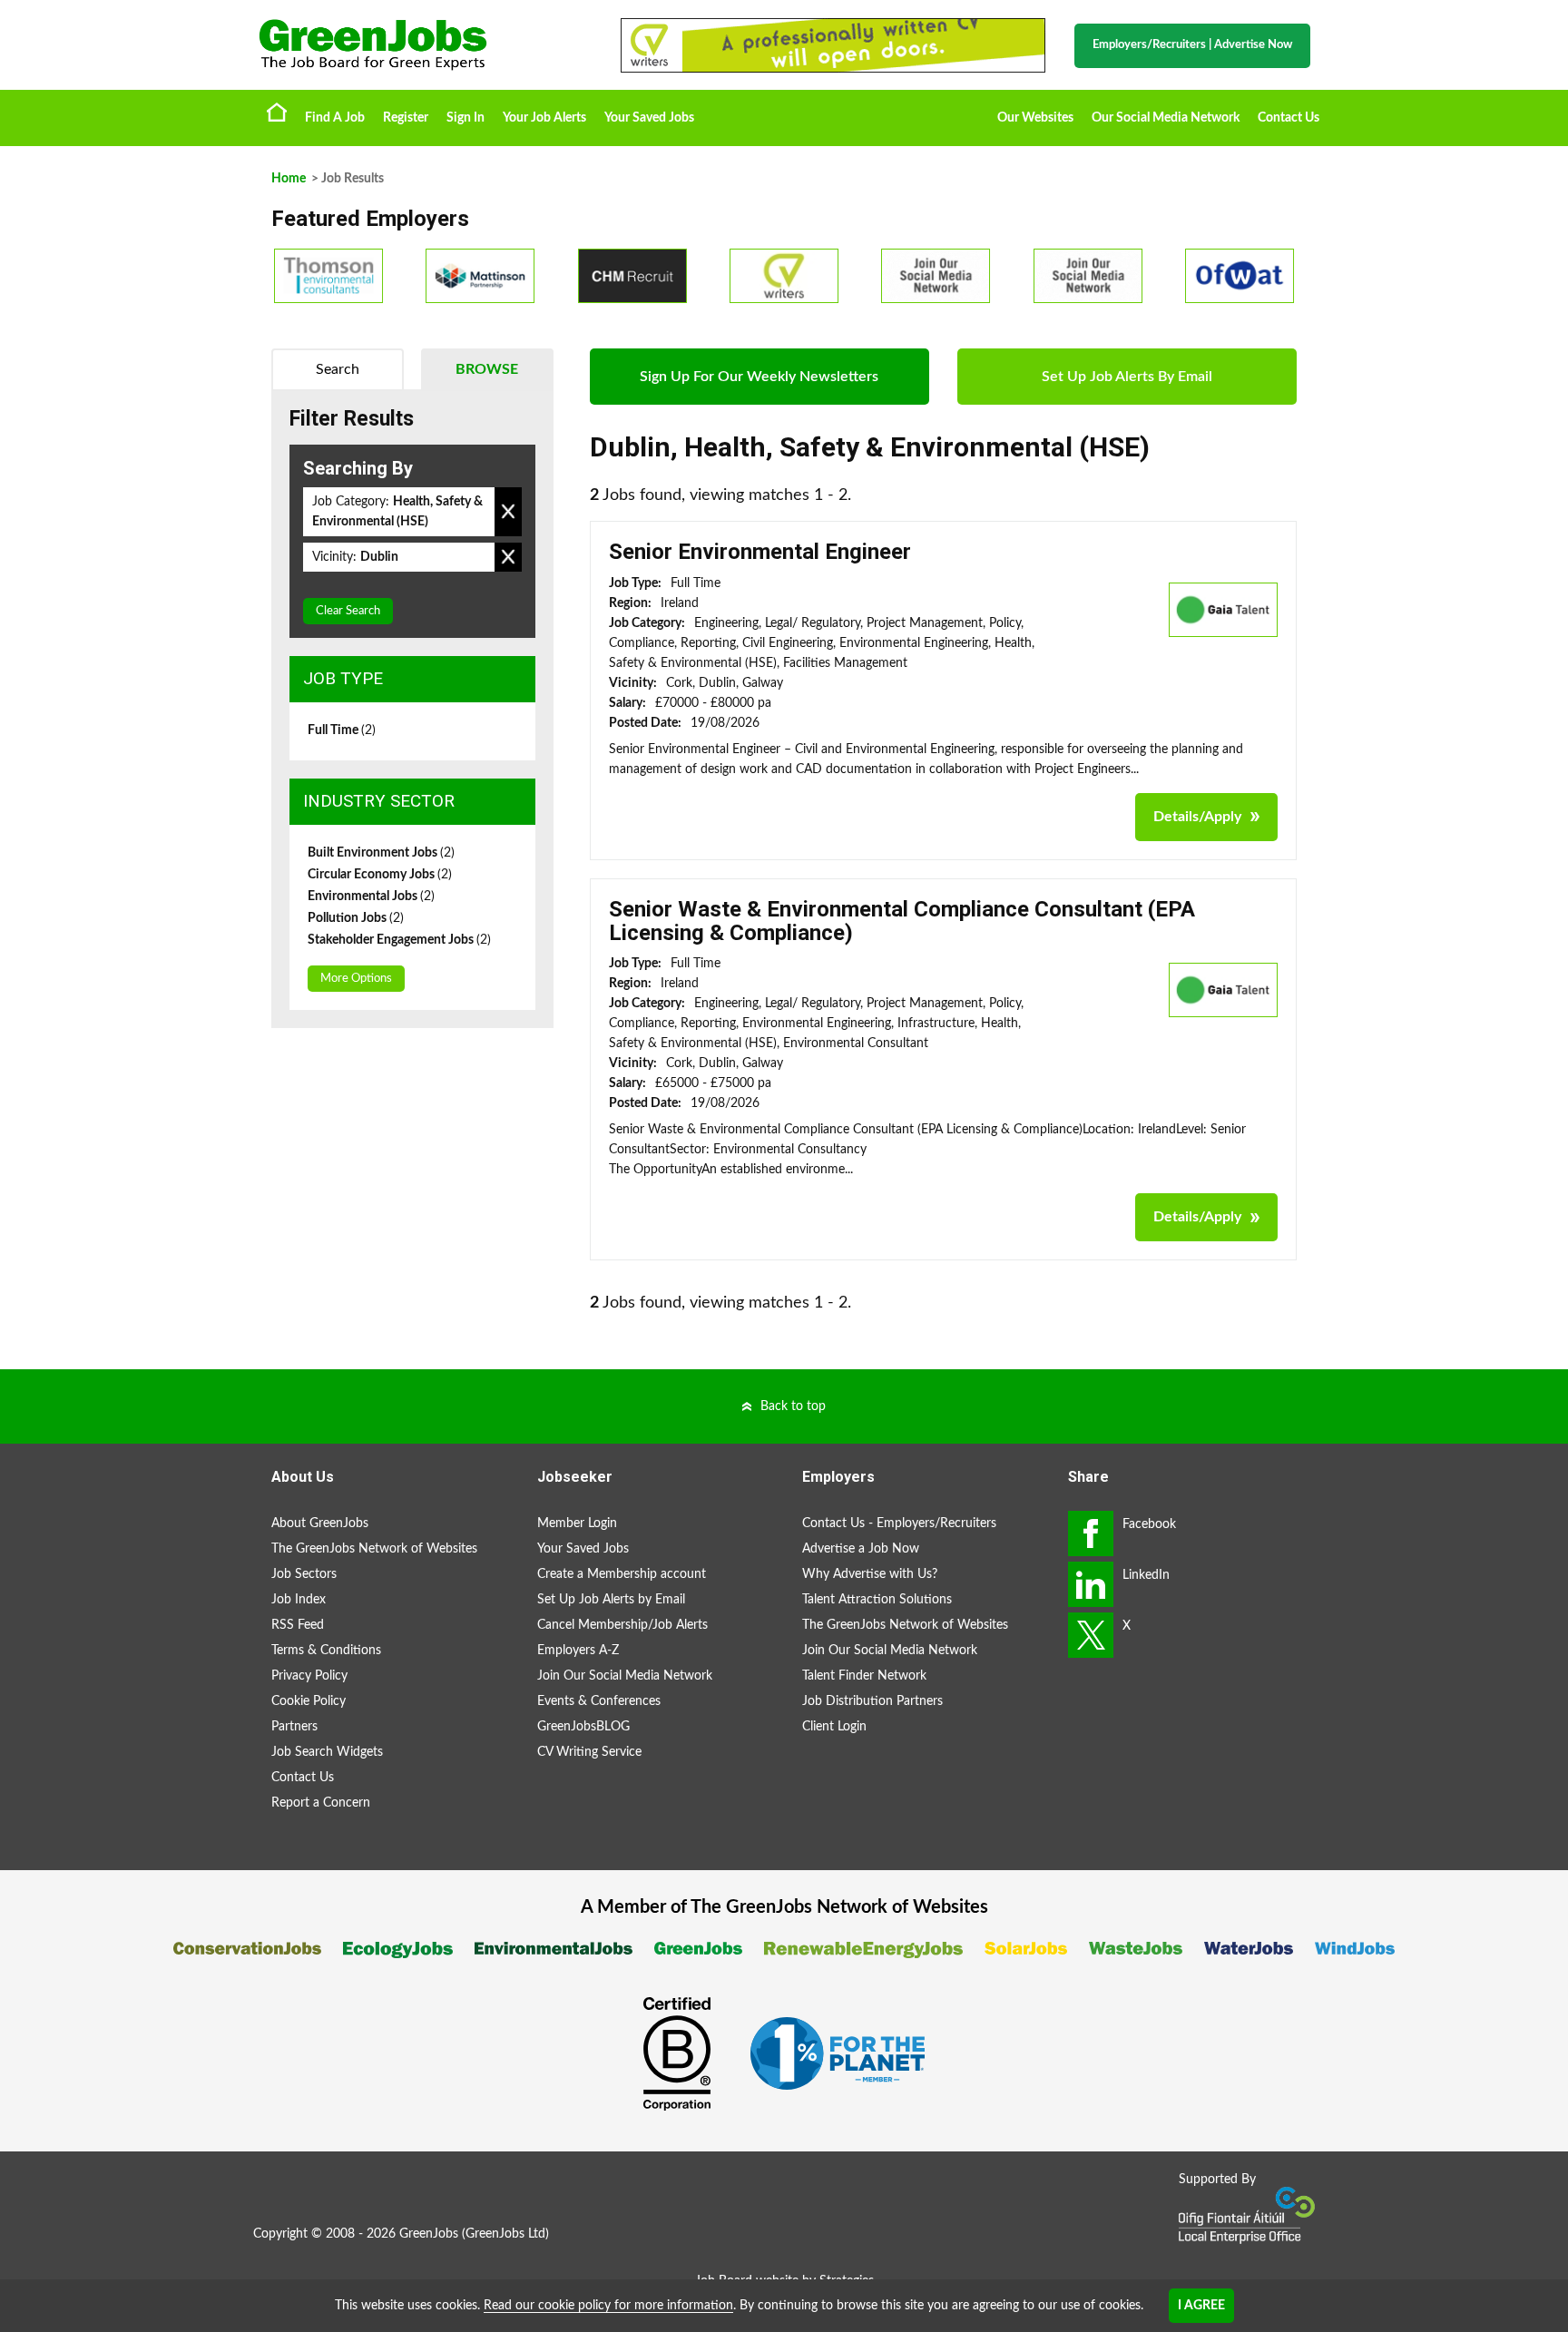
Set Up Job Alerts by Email (611, 1600)
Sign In (465, 118)
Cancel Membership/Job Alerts (622, 1625)
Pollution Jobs (356, 918)
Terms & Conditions (326, 1651)
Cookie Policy (309, 1701)
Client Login (834, 1727)
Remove (508, 512)
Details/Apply (1197, 817)
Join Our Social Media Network (625, 1676)
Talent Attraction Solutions (877, 1600)
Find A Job (335, 118)
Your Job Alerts (544, 118)
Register (406, 118)
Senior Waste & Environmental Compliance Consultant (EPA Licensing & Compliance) (902, 921)
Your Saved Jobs (649, 118)
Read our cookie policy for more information (608, 2306)
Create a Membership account (622, 1574)
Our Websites (1035, 118)
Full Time (342, 730)
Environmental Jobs (371, 897)
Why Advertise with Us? (870, 1574)
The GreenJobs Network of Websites (374, 1549)
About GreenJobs (320, 1524)
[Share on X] (1091, 1635)
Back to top (793, 1406)
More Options (356, 979)
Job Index (299, 1600)
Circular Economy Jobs (380, 875)
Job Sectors (304, 1574)
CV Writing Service (589, 1752)
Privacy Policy (309, 1676)
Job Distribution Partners (872, 1701)
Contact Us (1289, 118)
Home (277, 112)
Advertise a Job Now (861, 1549)
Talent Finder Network (864, 1676)
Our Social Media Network (1166, 118)
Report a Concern (321, 1803)
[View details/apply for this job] (1223, 609)
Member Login (577, 1524)
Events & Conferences (599, 1701)
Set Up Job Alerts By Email (1127, 377)
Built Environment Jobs (381, 853)
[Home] (421, 45)
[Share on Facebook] (1091, 1533)
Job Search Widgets (327, 1752)
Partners (294, 1727)
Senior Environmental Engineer (760, 552)
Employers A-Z (578, 1651)
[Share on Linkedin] (1091, 1584)
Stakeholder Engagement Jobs (399, 940)
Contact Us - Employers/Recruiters (899, 1524)
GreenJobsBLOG (583, 1727)
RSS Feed (298, 1625)
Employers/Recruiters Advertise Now (1192, 45)
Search (338, 369)
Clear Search (348, 611)
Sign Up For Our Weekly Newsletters (759, 377)
